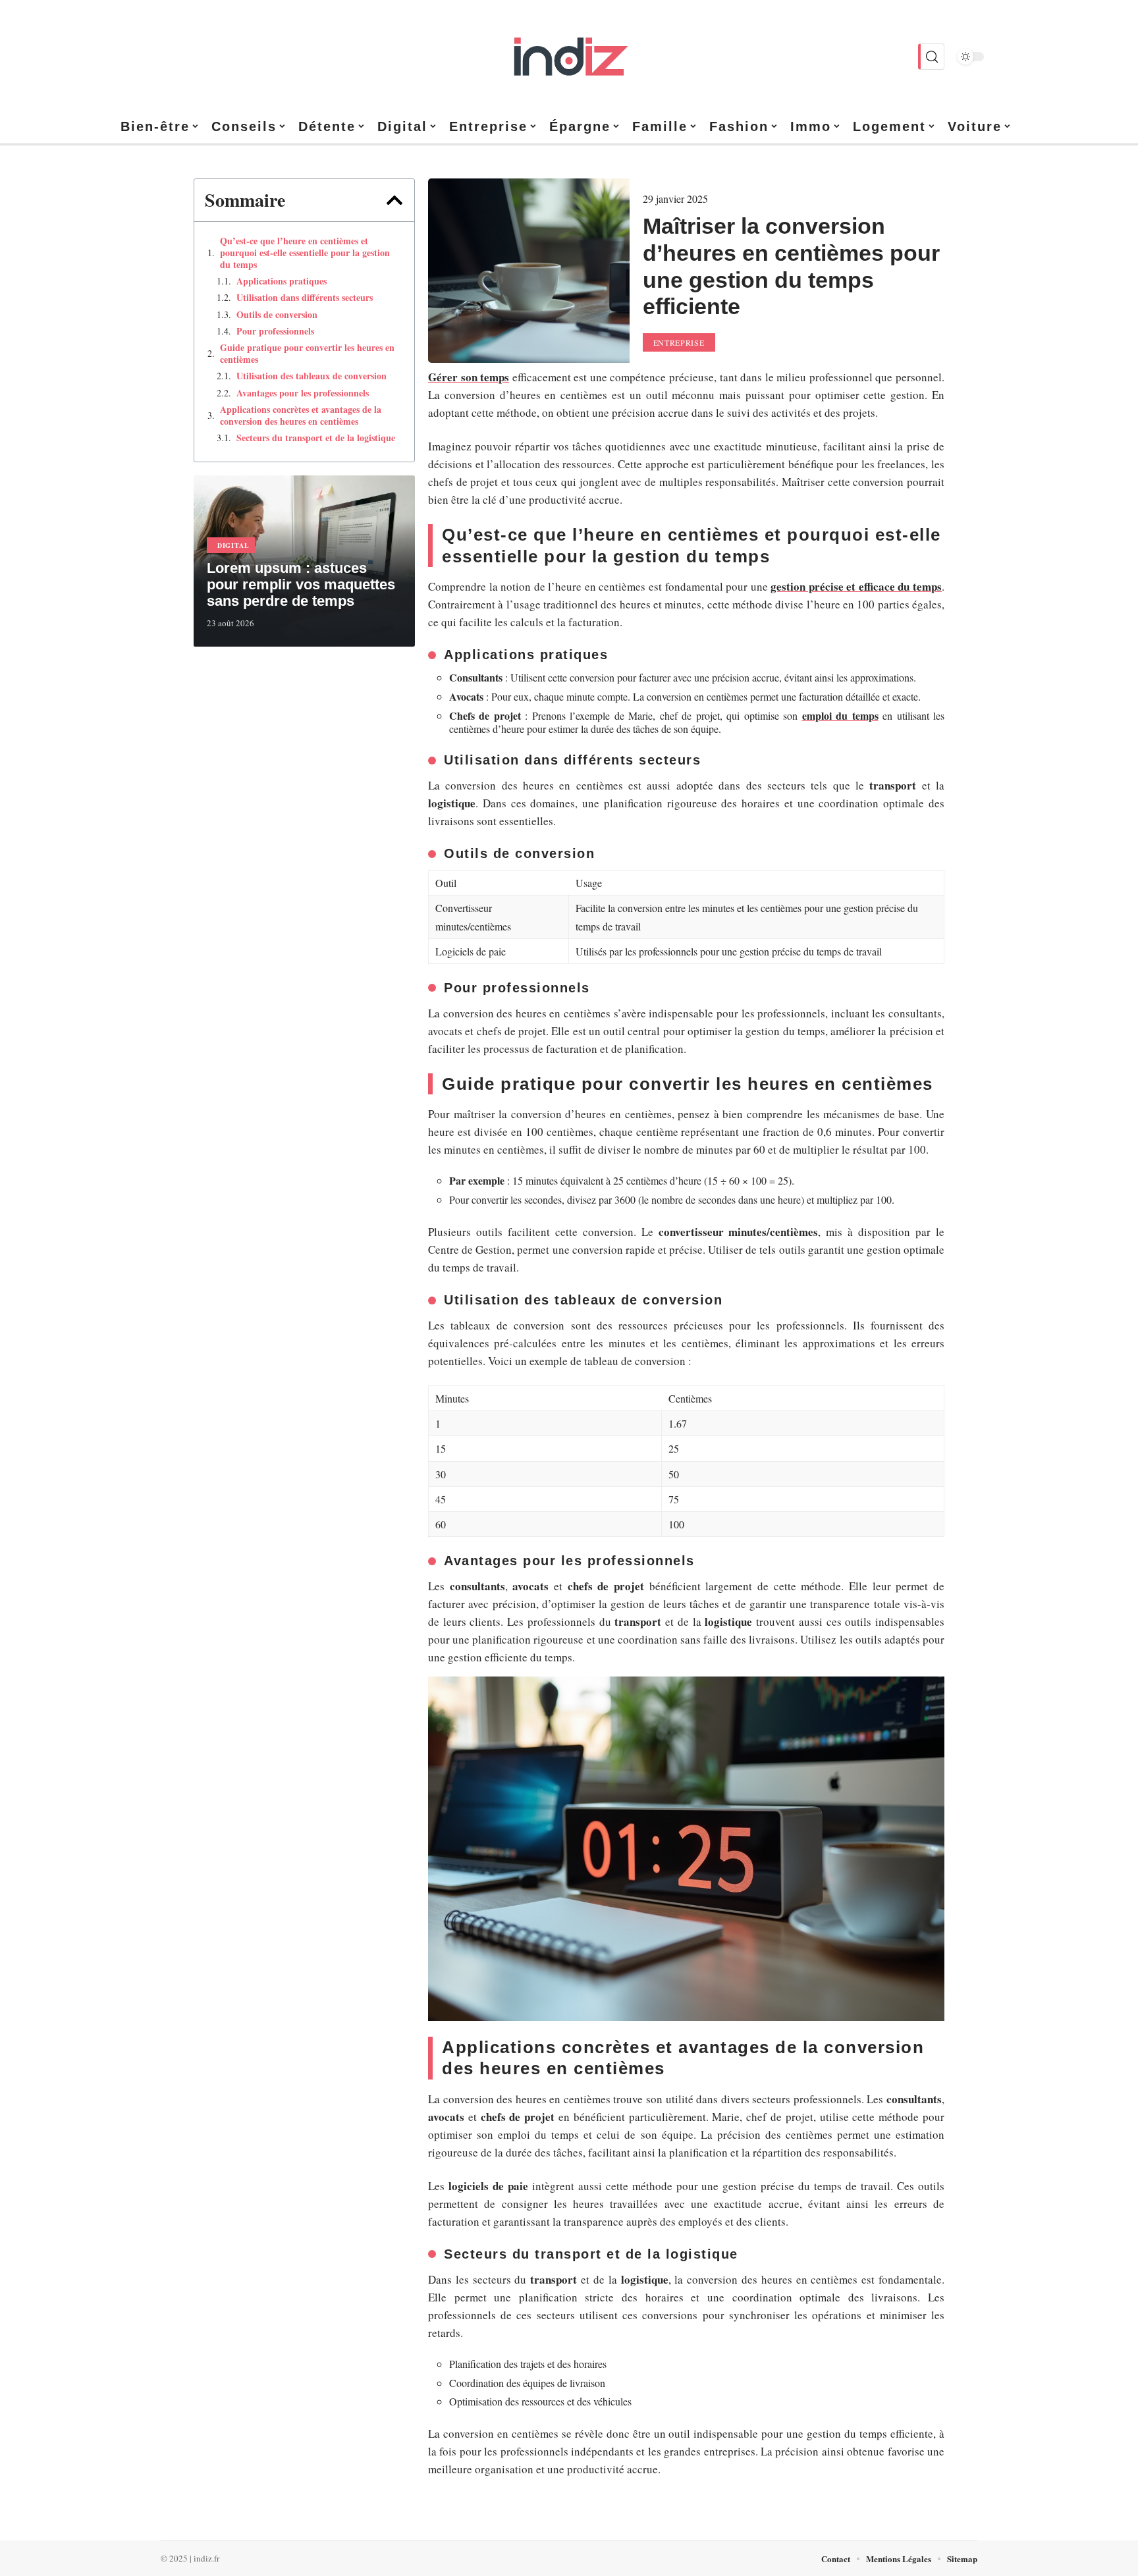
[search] (931, 57)
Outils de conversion (277, 315)
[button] (394, 200)
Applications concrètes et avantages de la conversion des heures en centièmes (301, 416)
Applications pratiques (282, 281)
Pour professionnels (275, 331)
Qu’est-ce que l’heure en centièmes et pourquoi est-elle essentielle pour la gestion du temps (305, 253)
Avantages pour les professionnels (303, 393)
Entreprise (679, 342)
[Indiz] (569, 57)
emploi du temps (840, 715)
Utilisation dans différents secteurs (305, 298)
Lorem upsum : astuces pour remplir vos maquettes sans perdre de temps (301, 584)
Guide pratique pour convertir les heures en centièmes (307, 354)
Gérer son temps (469, 377)
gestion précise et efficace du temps (856, 586)
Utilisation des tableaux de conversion (312, 376)
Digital (233, 545)
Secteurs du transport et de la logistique (316, 438)
